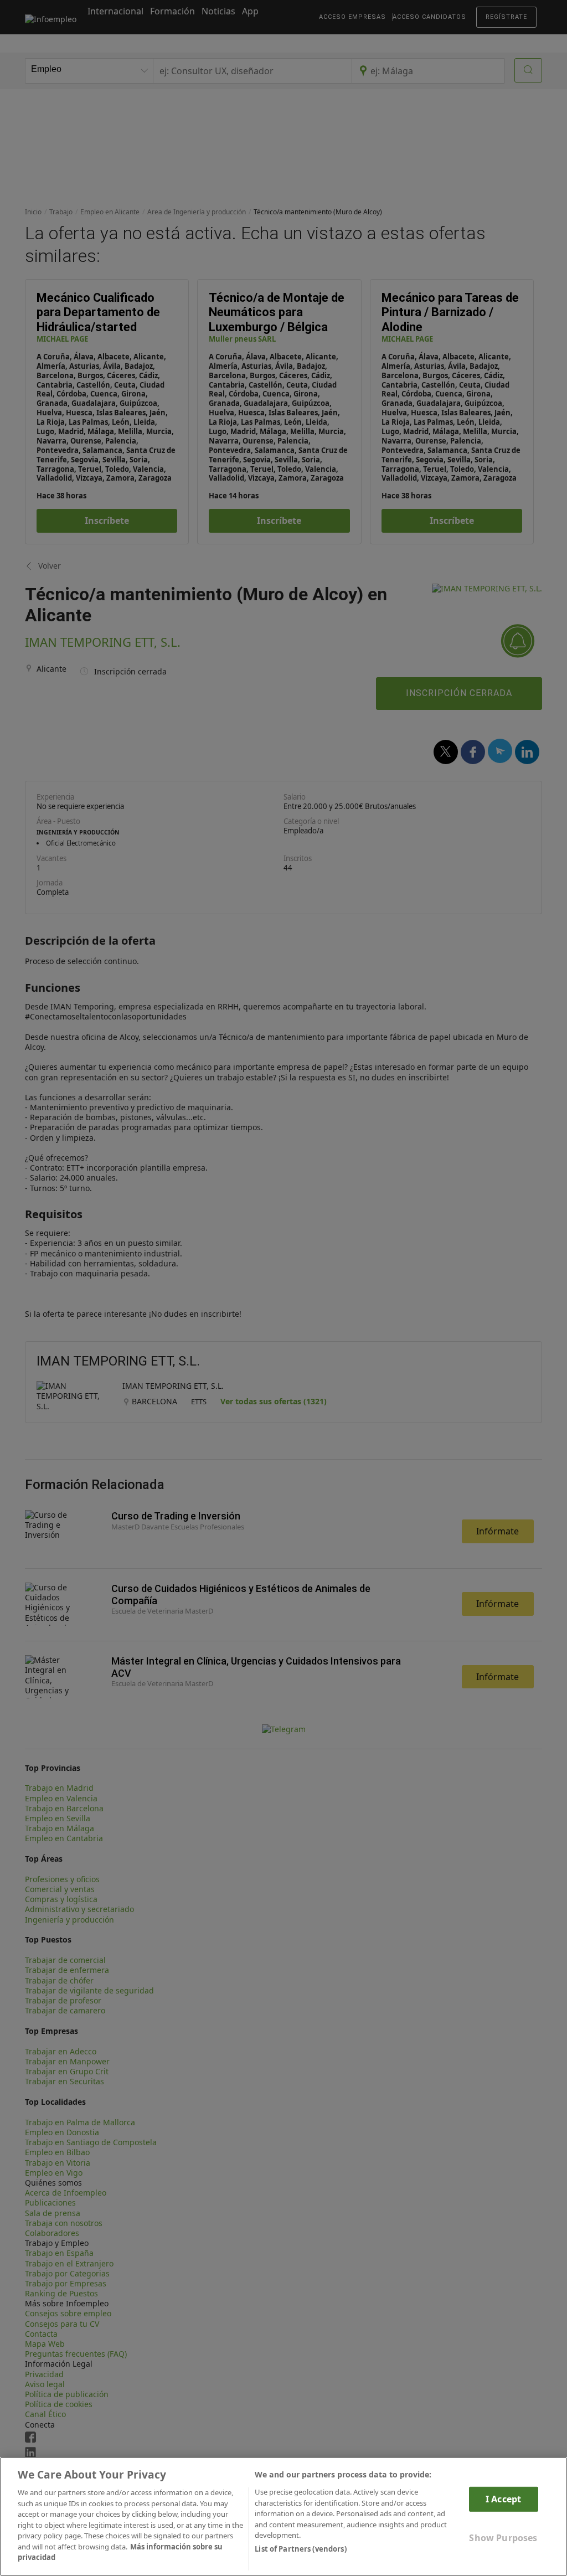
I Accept (503, 2499)
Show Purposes (503, 2538)
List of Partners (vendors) (300, 2549)
